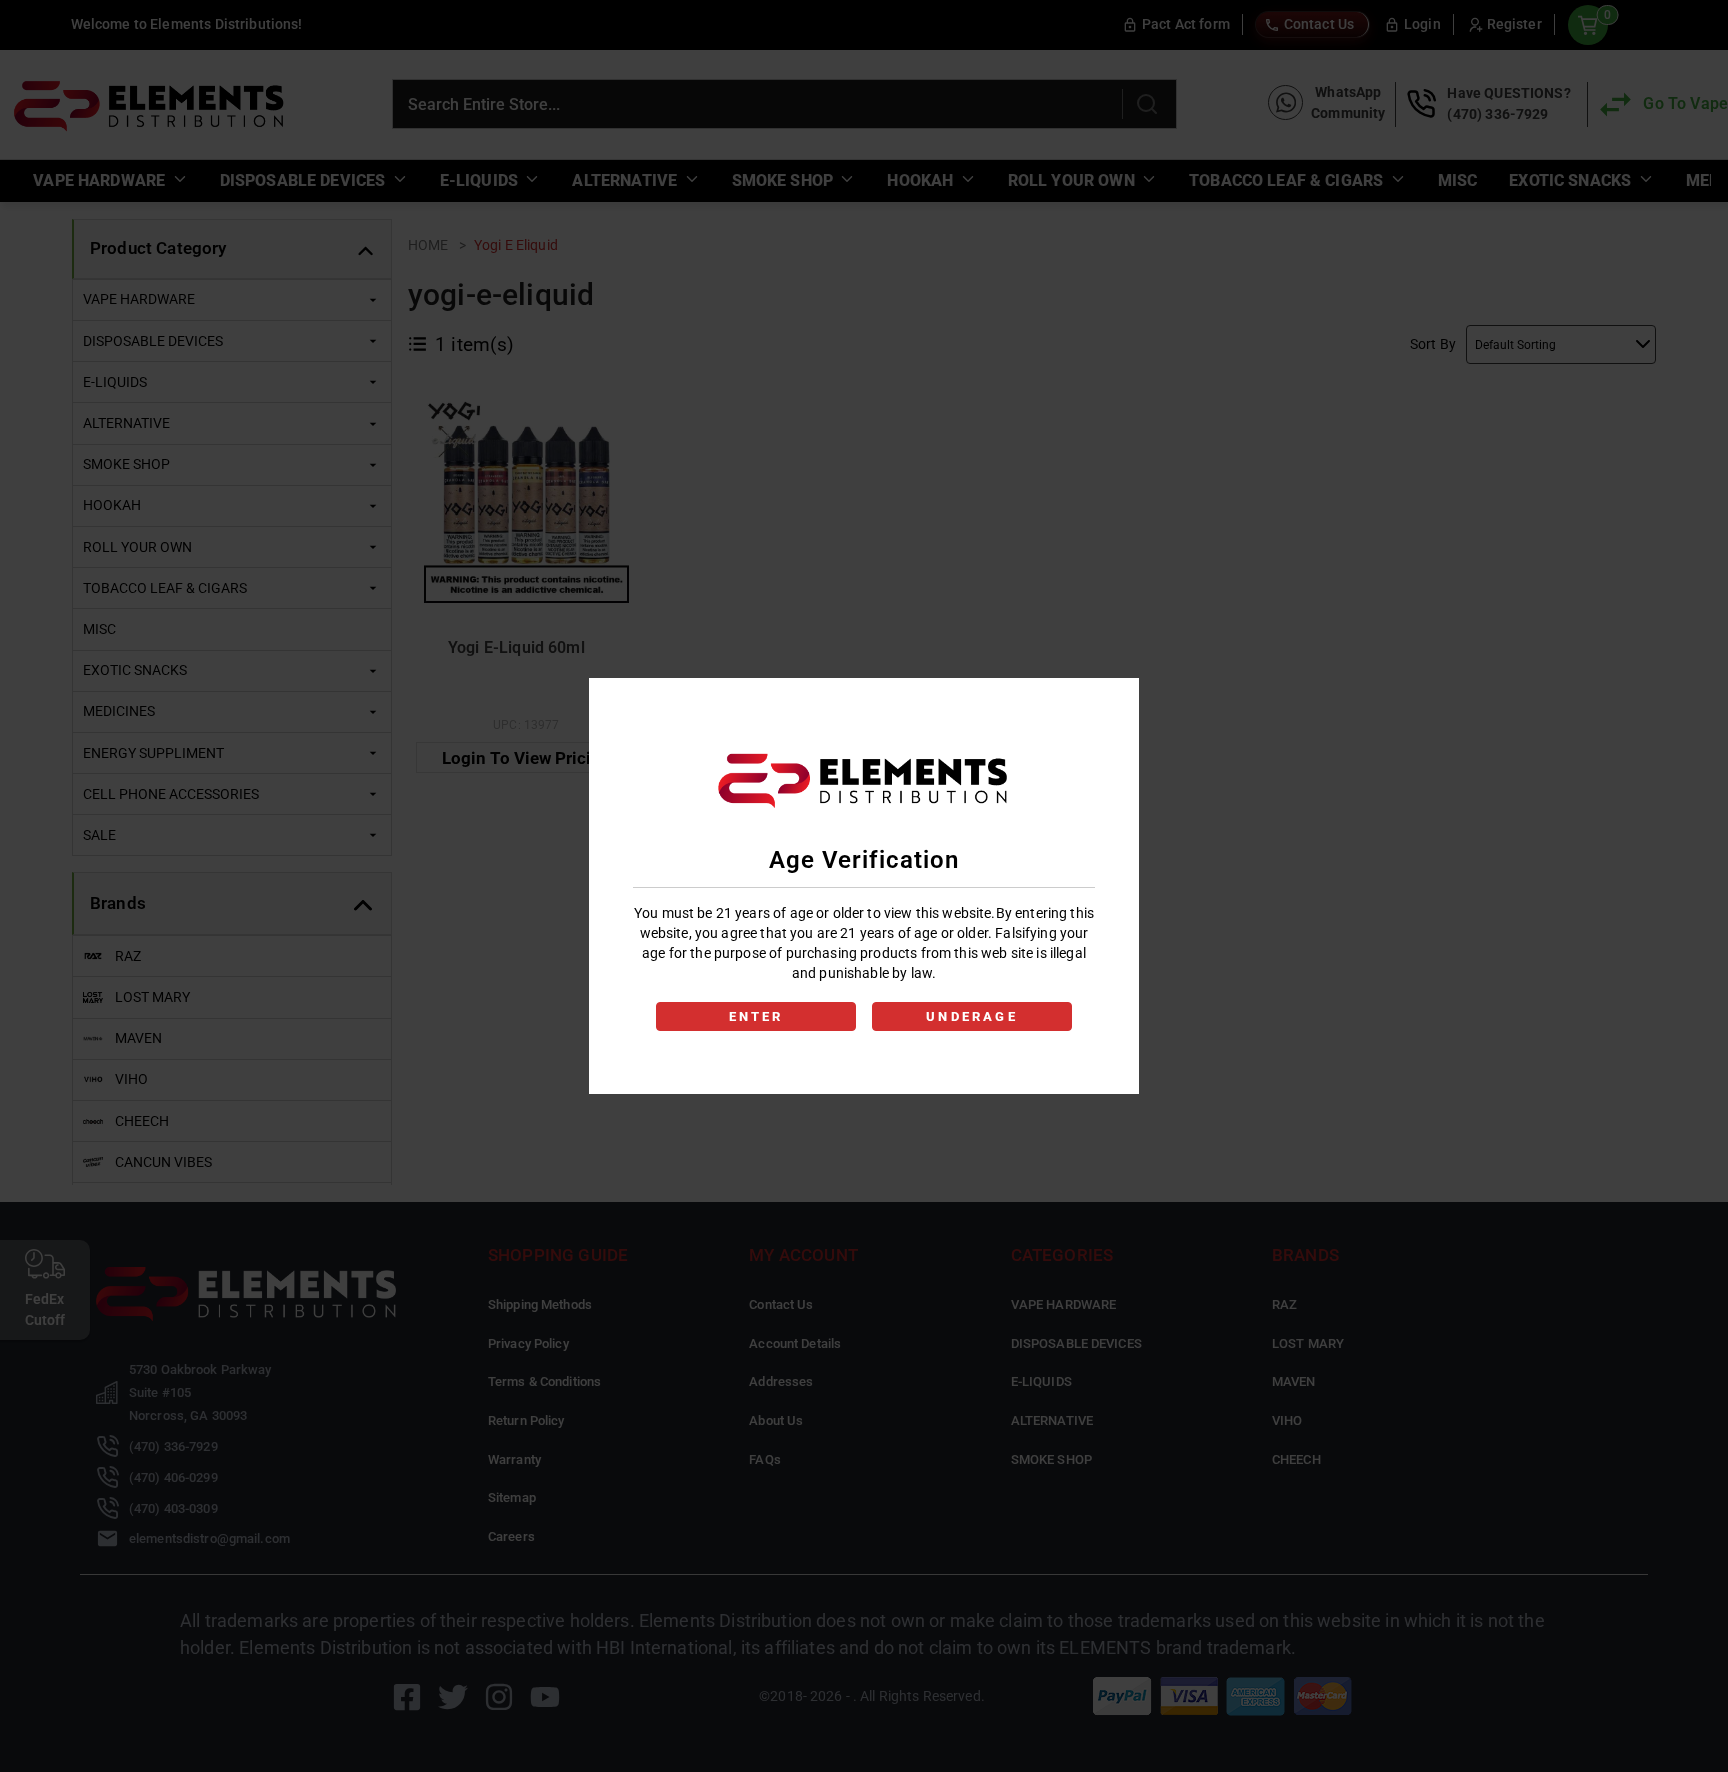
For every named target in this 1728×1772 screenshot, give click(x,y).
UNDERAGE (972, 1016)
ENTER (756, 1016)
